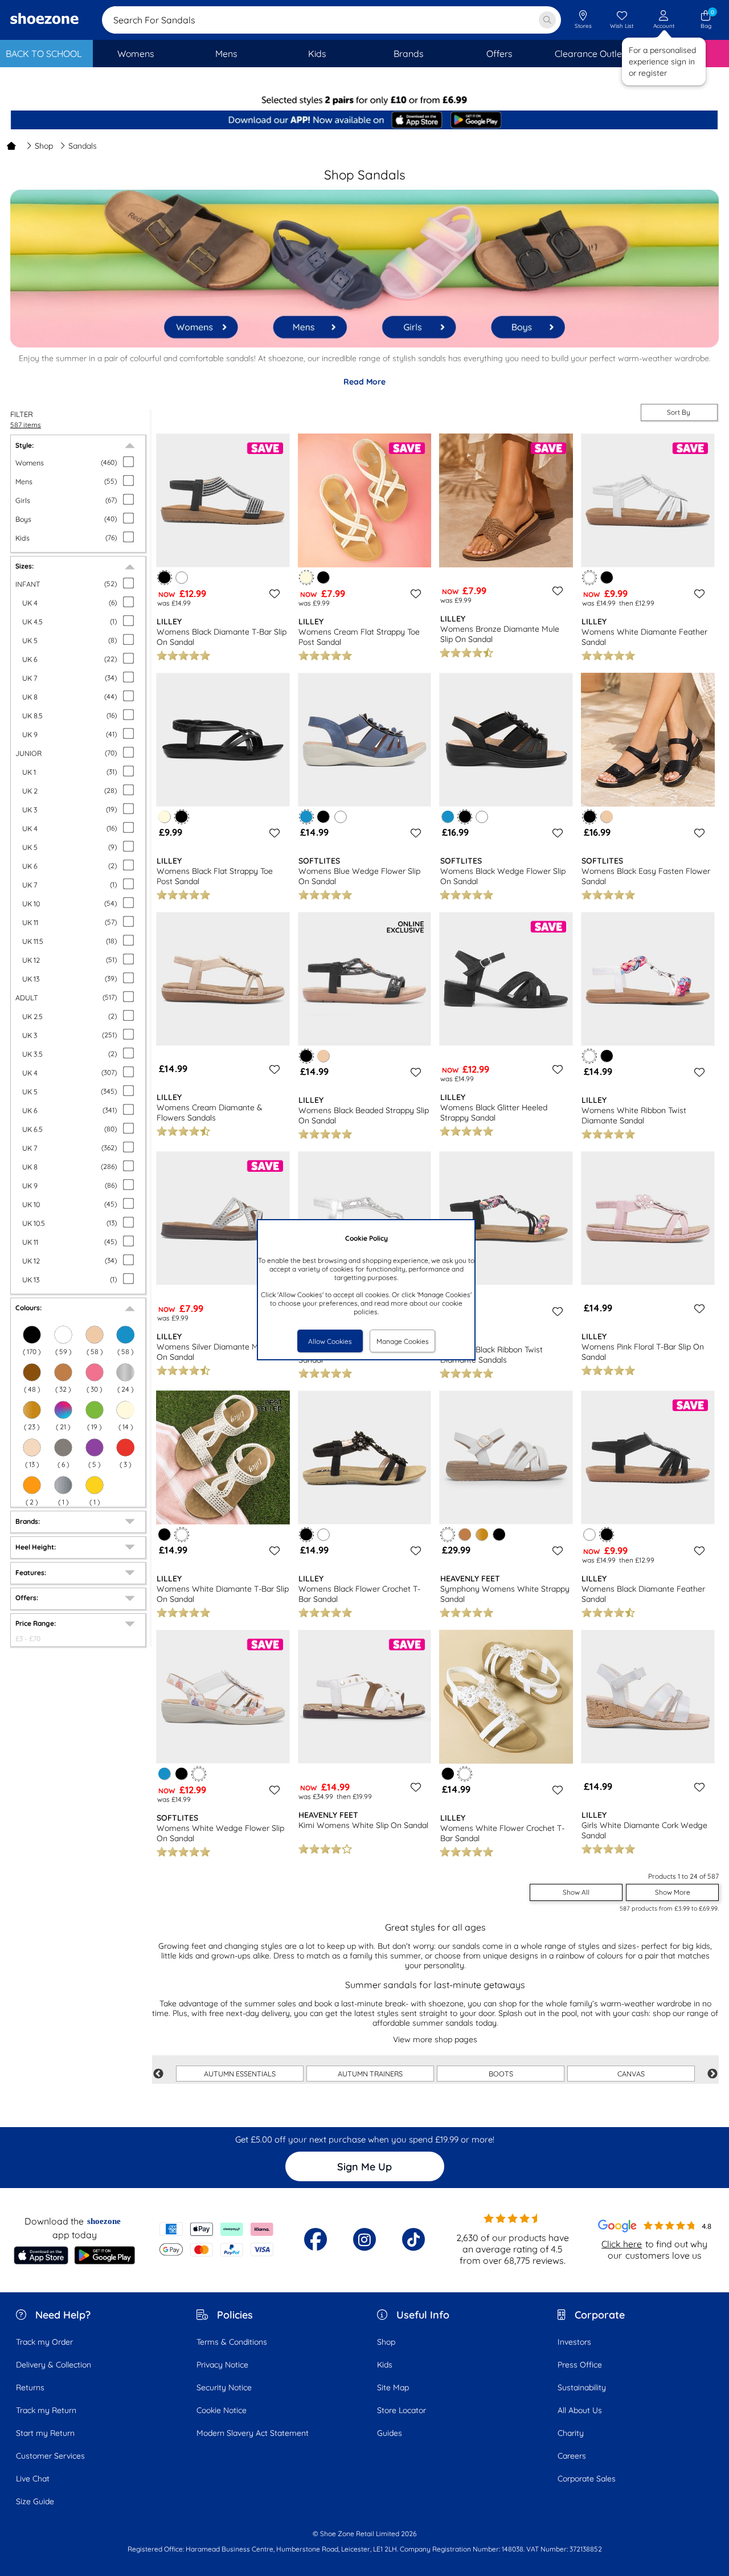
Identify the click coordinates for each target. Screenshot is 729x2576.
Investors (574, 2342)
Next (712, 2074)
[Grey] (63, 1448)
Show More (673, 1892)
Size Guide (35, 2501)
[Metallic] (125, 1372)
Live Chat (33, 2479)
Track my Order (44, 2342)
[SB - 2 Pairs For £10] (364, 100)
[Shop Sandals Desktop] (364, 345)
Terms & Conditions (232, 2342)
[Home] (11, 146)
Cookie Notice (222, 2410)
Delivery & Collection (54, 2365)
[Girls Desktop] (417, 321)
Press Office (580, 2365)
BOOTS (501, 2074)
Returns (30, 2387)
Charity (571, 2433)
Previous (158, 2074)
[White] (63, 1335)
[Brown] (32, 1372)
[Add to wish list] (273, 594)
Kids (385, 2365)
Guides (390, 2433)
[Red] (125, 1448)
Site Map (393, 2387)
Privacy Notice (222, 2365)
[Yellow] (95, 1485)
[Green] (95, 1410)
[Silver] (63, 1485)
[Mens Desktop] (310, 321)
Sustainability (582, 2387)
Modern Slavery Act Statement (253, 2433)
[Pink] (95, 1372)
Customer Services (50, 2456)
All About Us (580, 2410)
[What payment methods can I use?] (216, 2239)
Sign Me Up (364, 2167)
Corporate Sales (587, 2479)
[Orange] (32, 1485)
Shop (44, 146)
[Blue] (125, 1335)
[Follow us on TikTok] (413, 2239)
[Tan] (63, 1372)
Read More (364, 382)
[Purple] (95, 1448)
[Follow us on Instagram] (364, 2239)
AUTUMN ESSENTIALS (240, 2074)
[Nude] (32, 1448)
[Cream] (125, 1410)
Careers (572, 2456)
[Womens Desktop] (202, 322)
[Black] (32, 1335)
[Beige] (95, 1335)
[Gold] (32, 1410)
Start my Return (45, 2433)
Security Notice (224, 2387)
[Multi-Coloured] (63, 1410)
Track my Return (46, 2410)
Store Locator (402, 2410)
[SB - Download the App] (364, 121)
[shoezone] (44, 20)
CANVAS (631, 2074)
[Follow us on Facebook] (316, 2239)
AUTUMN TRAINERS (370, 2074)
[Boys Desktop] (525, 320)
